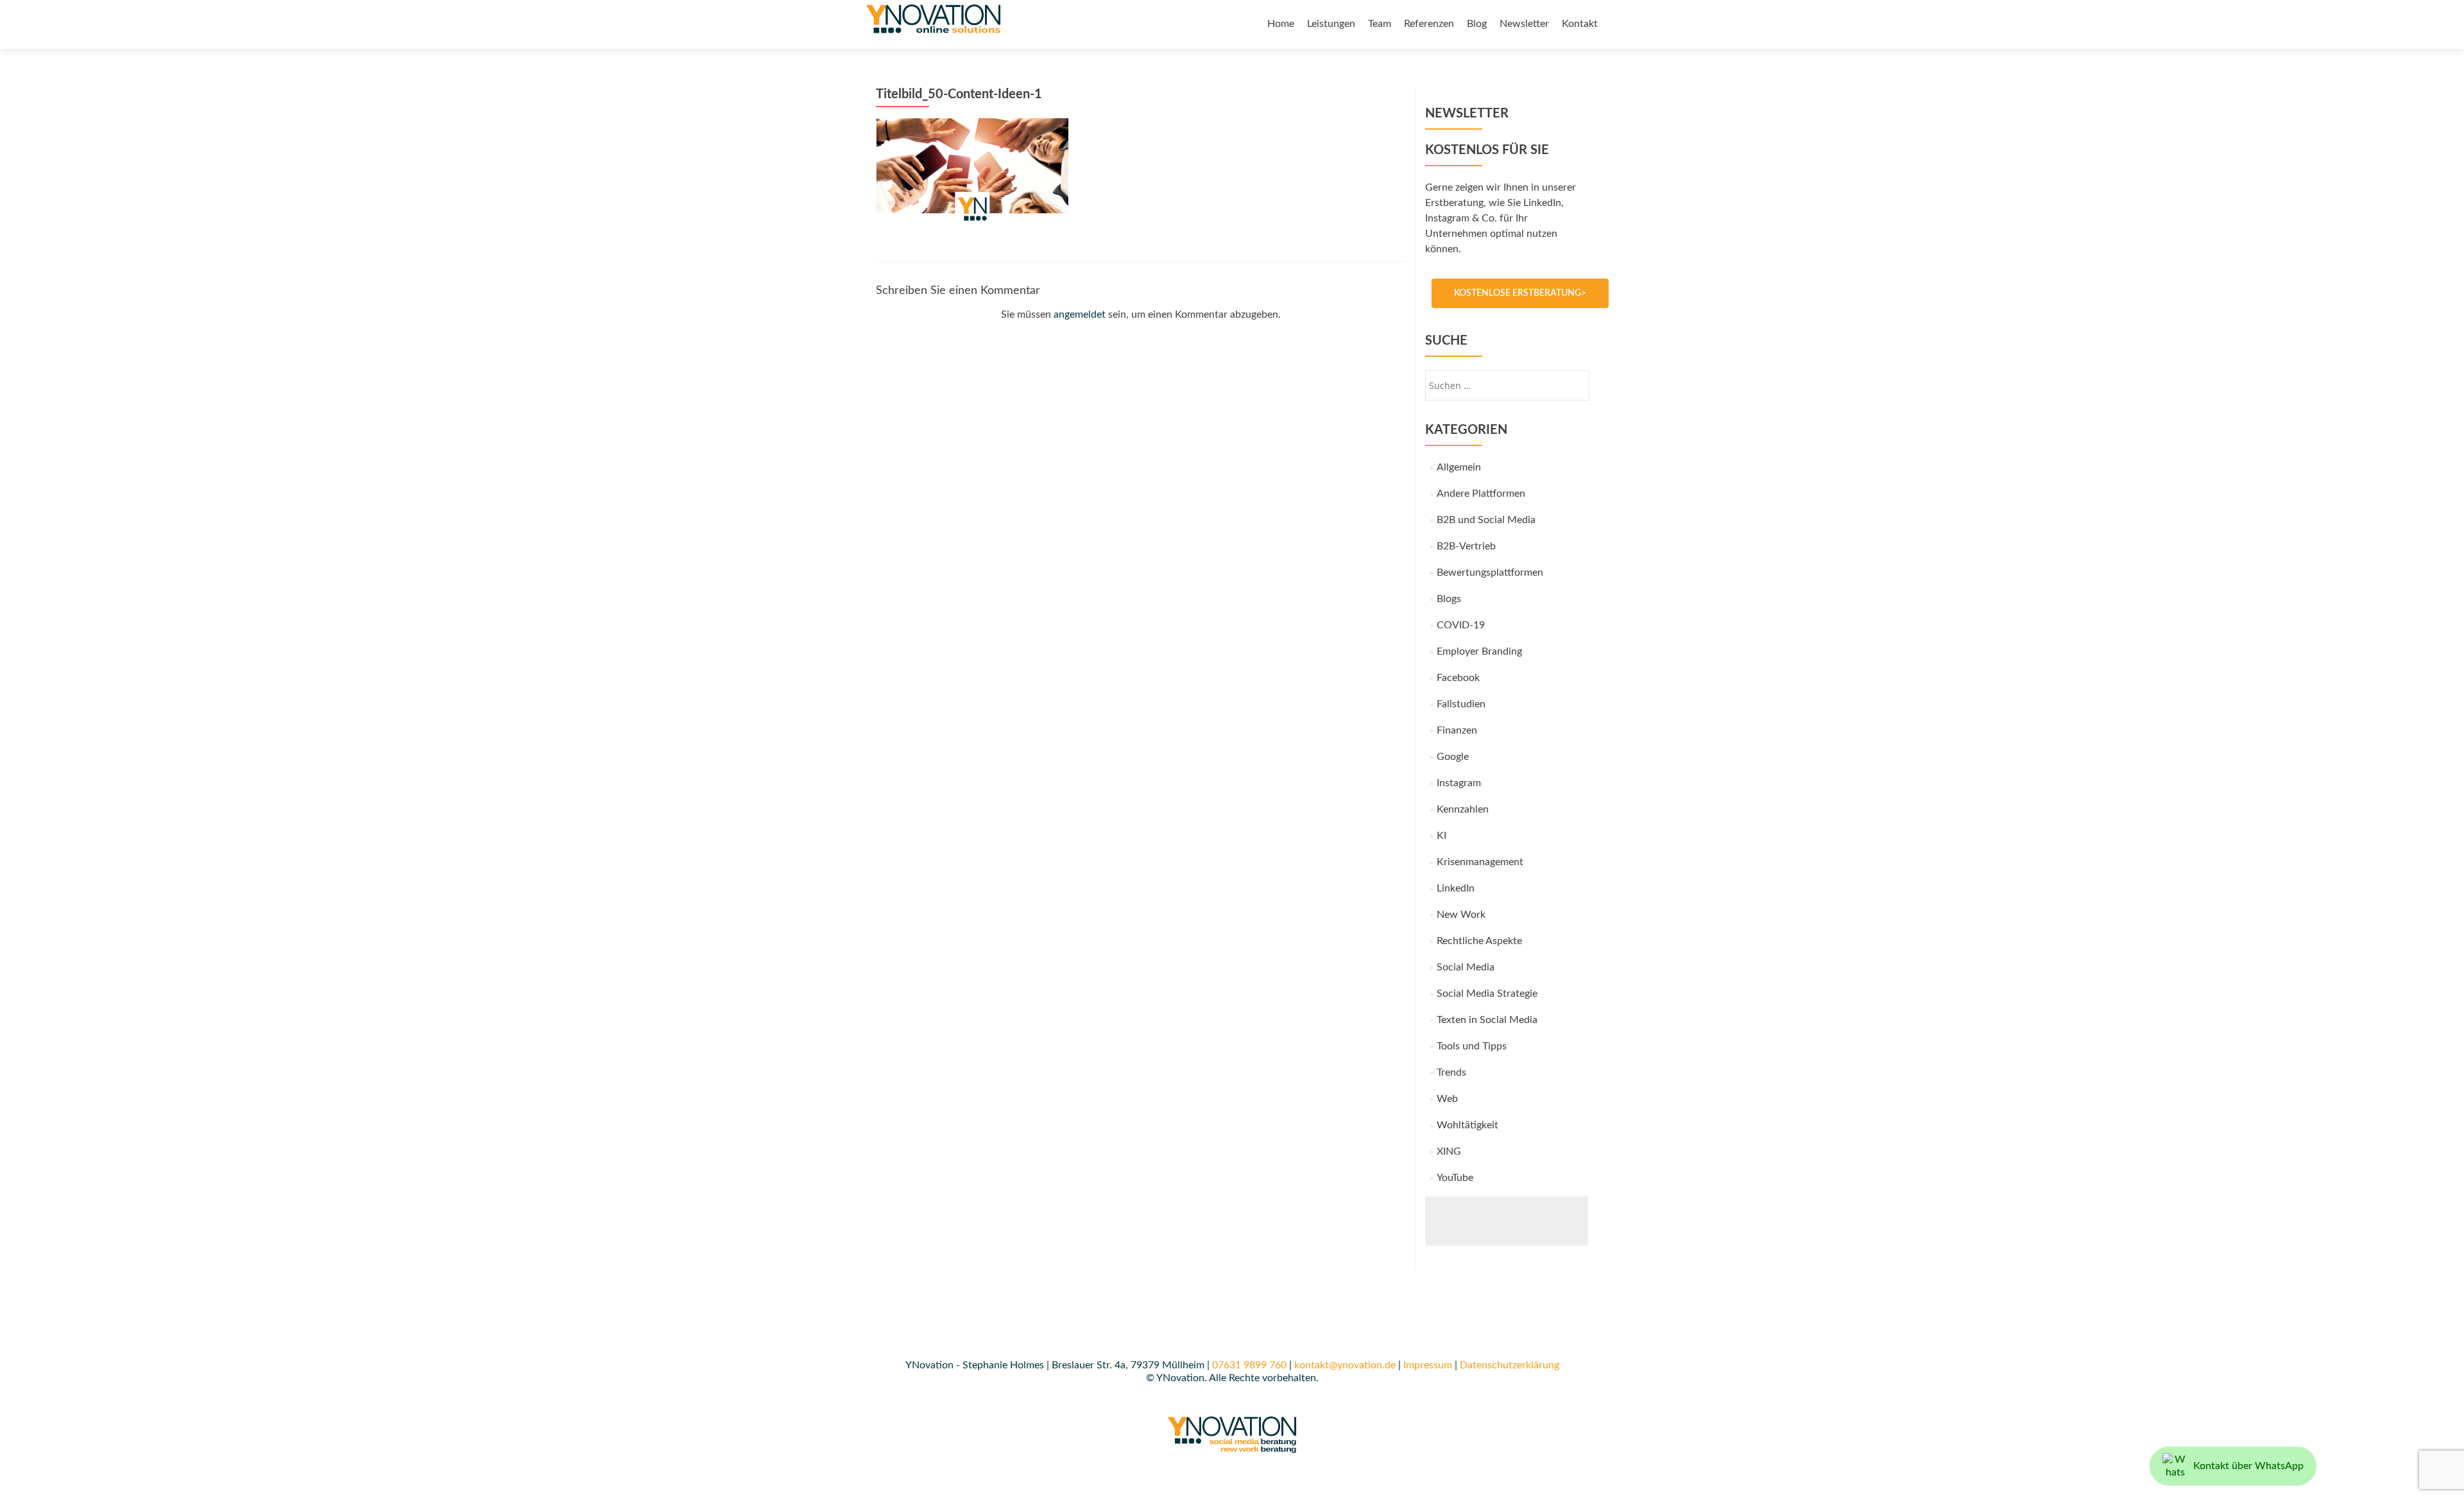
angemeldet (1080, 314)
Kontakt (1580, 24)
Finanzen (1457, 730)
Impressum (1428, 1365)
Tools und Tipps (1472, 1046)
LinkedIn (1456, 888)
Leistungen (1331, 24)
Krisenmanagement (1480, 862)
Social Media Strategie (1487, 994)
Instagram (1459, 783)
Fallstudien (1461, 704)
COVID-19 (1461, 625)
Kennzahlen (1463, 809)
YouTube (1455, 1178)
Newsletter (1524, 24)
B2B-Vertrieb (1466, 546)
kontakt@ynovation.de (1345, 1365)
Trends (1451, 1072)
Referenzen (1429, 24)
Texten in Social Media (1487, 1020)
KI (1442, 836)
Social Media (1466, 967)
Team (1380, 24)
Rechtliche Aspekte (1479, 941)
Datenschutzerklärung (1510, 1365)
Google (1453, 757)
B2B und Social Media (1486, 520)
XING (1449, 1151)
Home (1281, 24)
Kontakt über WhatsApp (2248, 1466)
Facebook (1458, 678)
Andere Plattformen (1481, 494)
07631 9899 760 (1249, 1365)
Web (1447, 1099)
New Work (1461, 915)
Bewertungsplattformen (1490, 573)
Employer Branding (1479, 651)
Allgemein (1459, 467)
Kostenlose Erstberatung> (1520, 293)
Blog (1477, 24)
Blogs (1449, 599)
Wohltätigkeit (1467, 1125)
